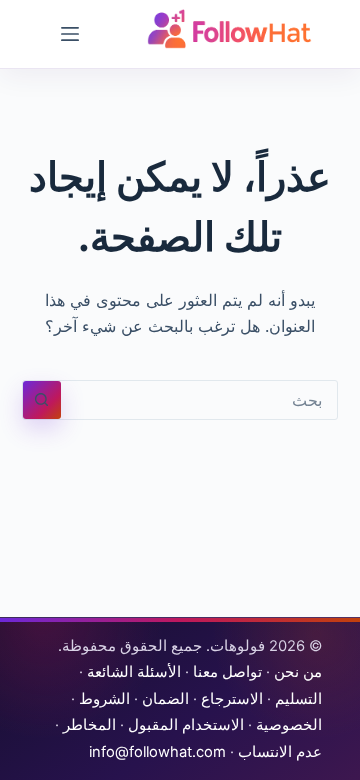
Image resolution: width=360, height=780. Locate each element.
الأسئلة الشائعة (134, 672)
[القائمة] (70, 34)
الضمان (165, 699)
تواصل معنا (227, 672)
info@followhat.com (157, 752)
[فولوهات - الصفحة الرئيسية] (230, 29)
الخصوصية (289, 725)
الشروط (104, 699)
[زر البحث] (42, 400)
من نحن (298, 672)
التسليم (298, 699)
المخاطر (89, 725)
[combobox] (199, 400)
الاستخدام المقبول (186, 725)
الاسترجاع (232, 699)
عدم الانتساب (280, 752)
